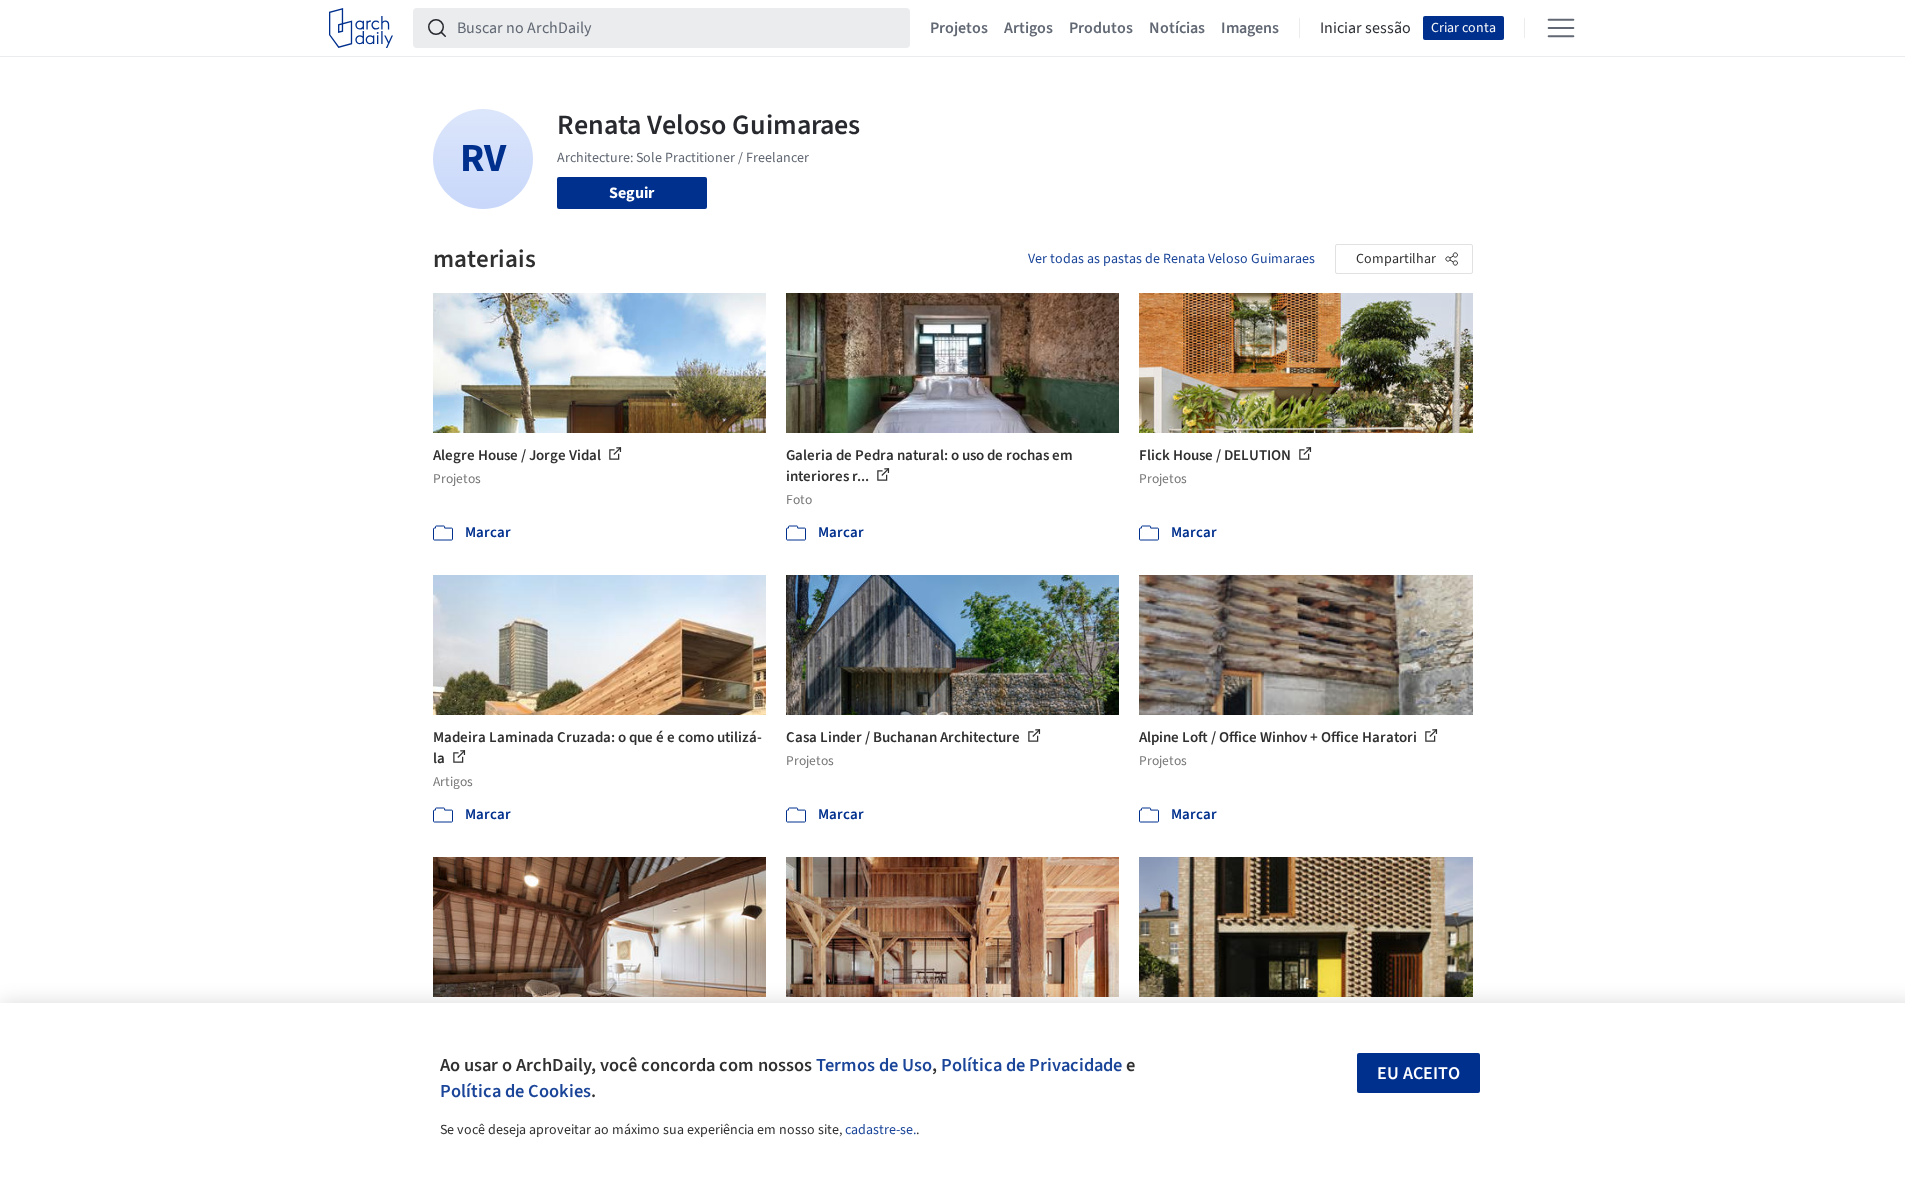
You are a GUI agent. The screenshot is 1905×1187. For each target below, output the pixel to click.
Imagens (1250, 28)
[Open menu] (1561, 28)
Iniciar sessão (1365, 28)
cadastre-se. (880, 1130)
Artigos (1028, 28)
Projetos (959, 28)
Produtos (1101, 28)
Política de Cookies (515, 1091)
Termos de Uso (874, 1065)
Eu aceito (1418, 1073)
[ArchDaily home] (361, 28)
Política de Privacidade (1031, 1065)
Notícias (1177, 28)
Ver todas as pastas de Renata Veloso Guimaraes (1171, 259)
